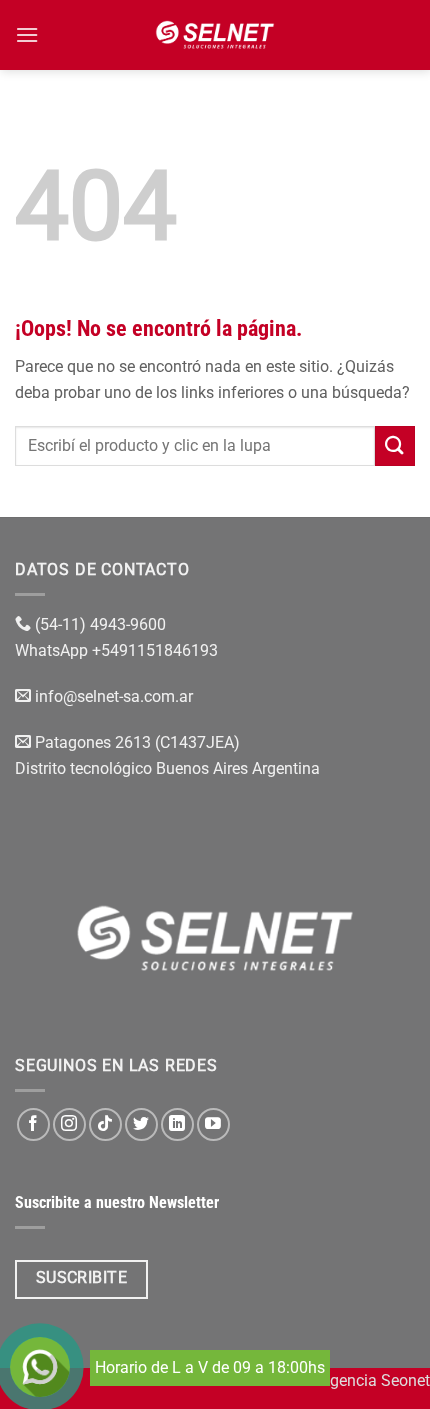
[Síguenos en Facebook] (33, 1124)
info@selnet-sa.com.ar (114, 696)
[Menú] (27, 34)
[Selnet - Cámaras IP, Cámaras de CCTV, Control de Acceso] (215, 35)
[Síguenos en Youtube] (213, 1124)
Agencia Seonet (375, 1380)
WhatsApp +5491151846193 (118, 650)
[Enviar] (395, 445)
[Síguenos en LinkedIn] (177, 1124)
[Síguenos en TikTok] (105, 1124)
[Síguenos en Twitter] (141, 1124)
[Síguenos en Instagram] (69, 1124)
